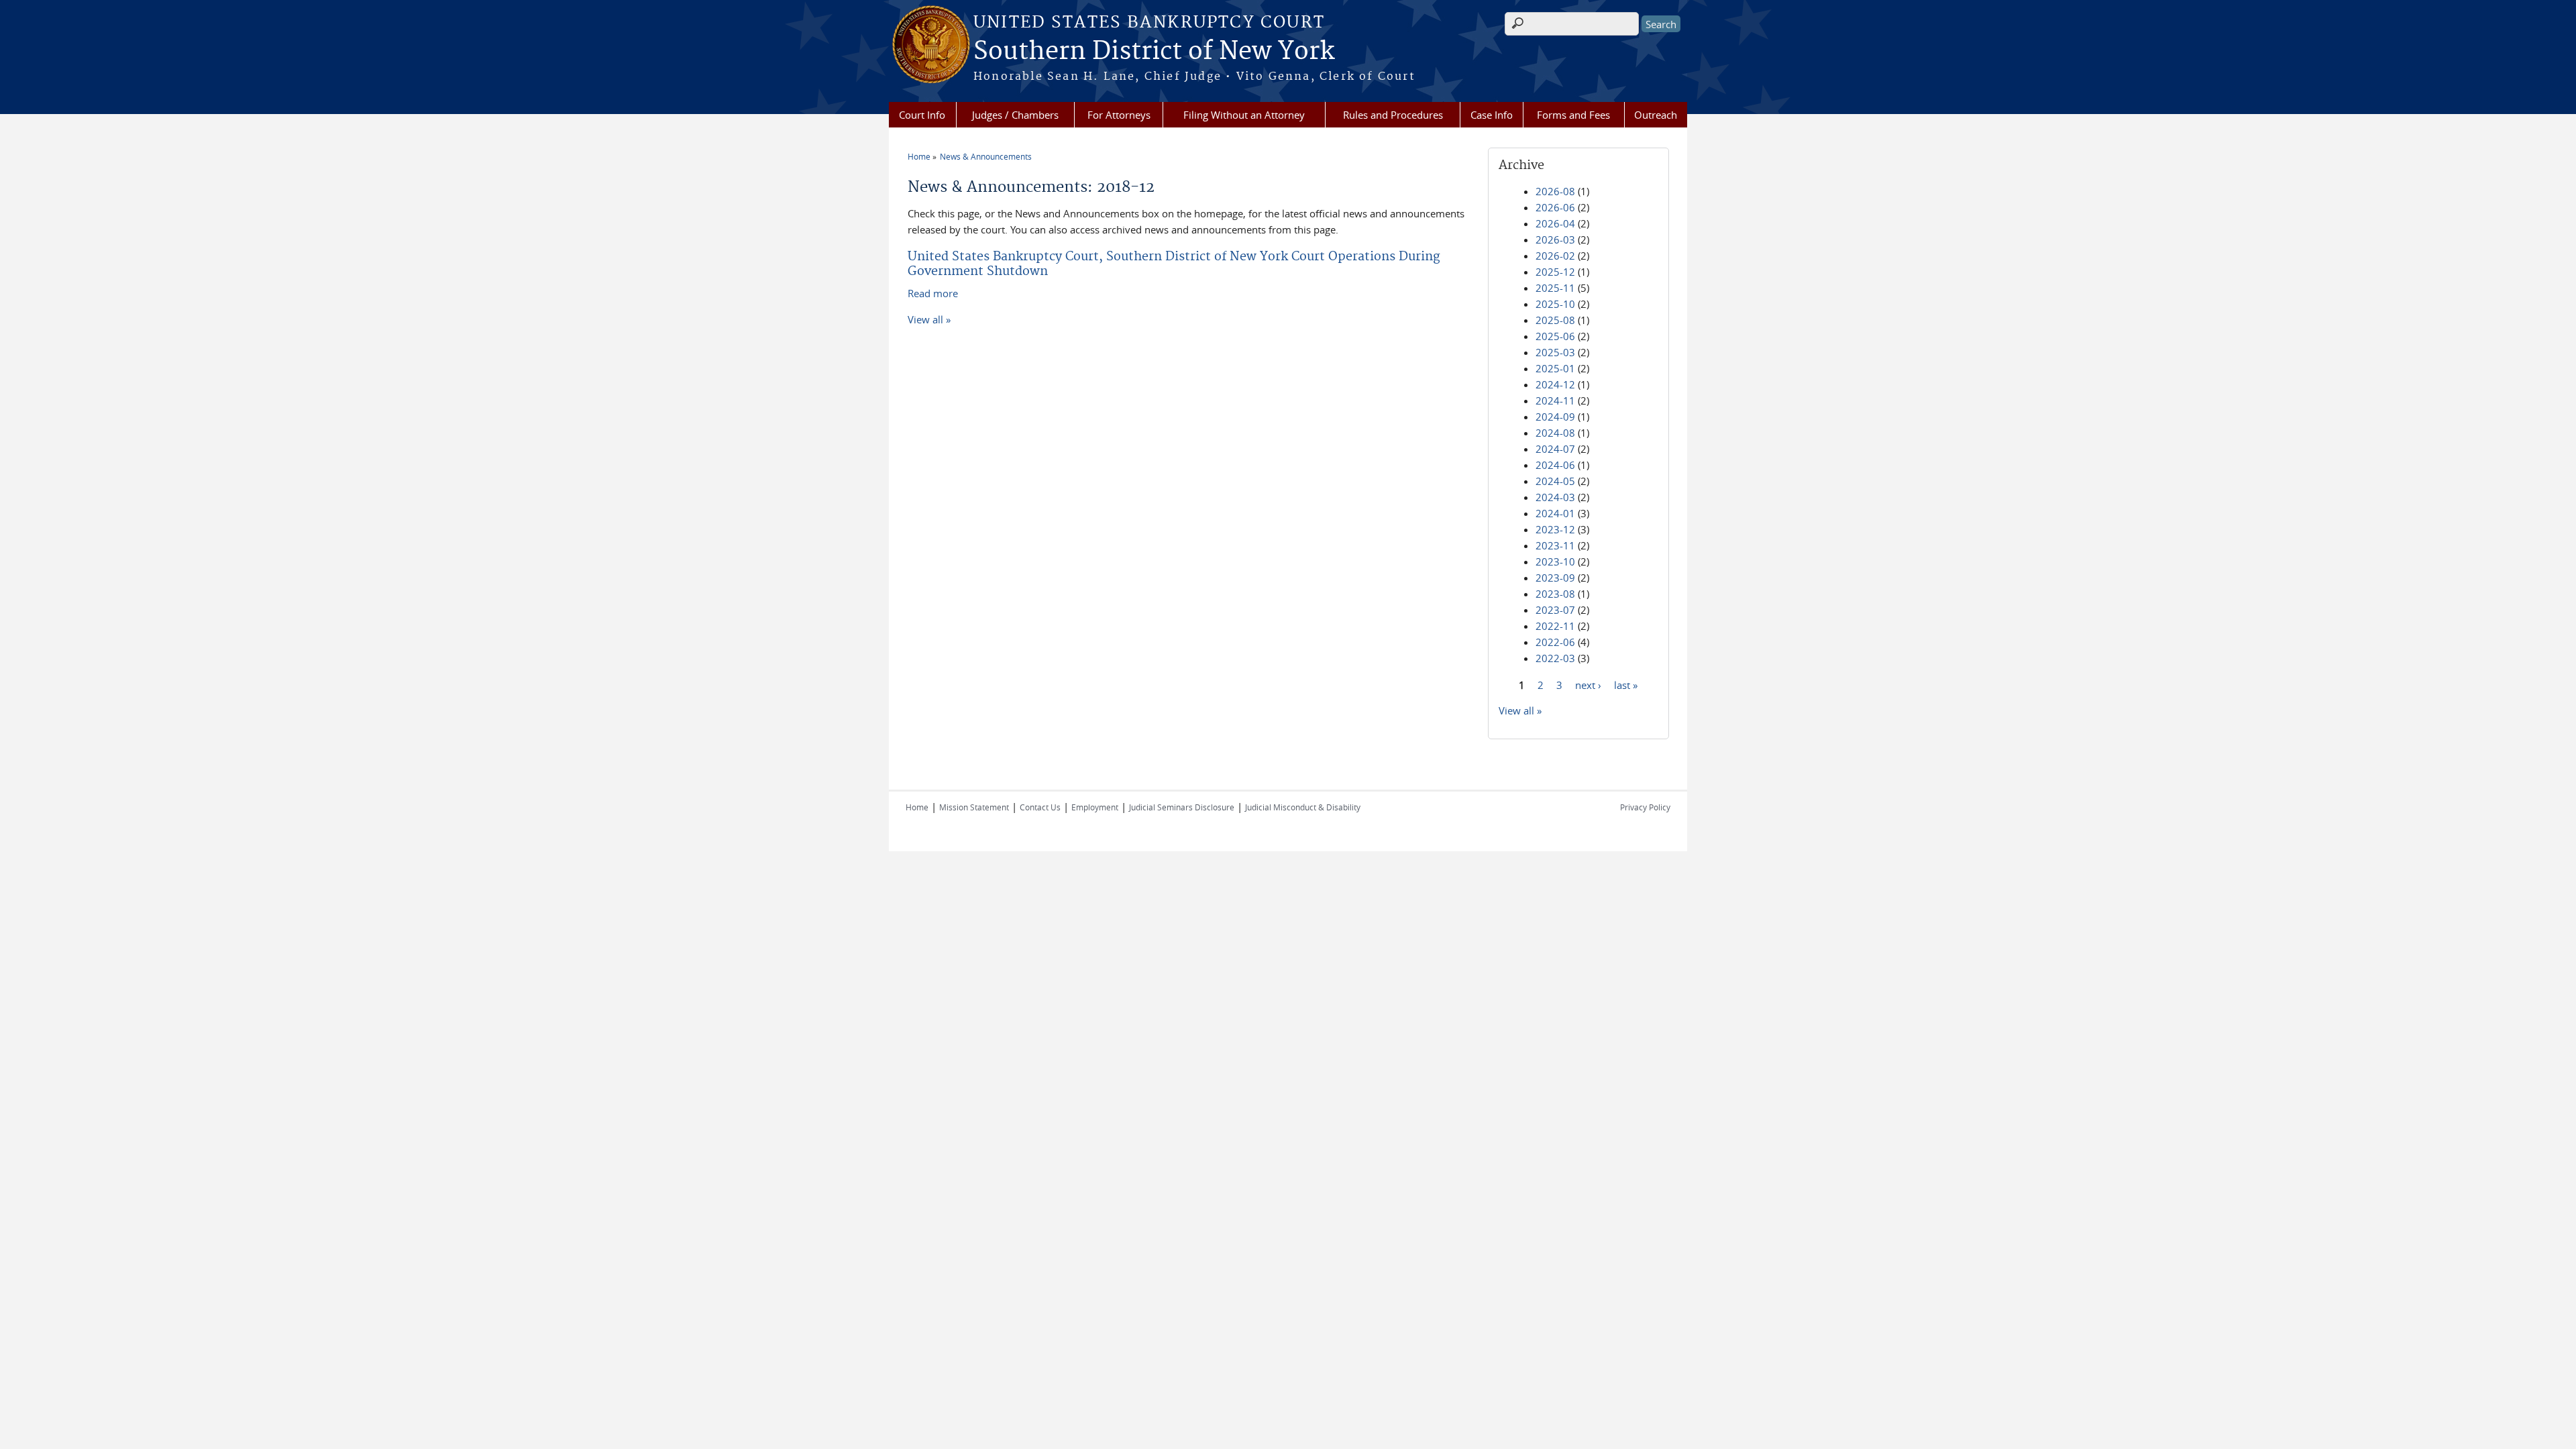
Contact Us (1040, 807)
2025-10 (1555, 304)
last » (1626, 684)
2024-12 (1555, 384)
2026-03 (1555, 239)
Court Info (922, 115)
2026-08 (1555, 191)
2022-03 (1555, 658)
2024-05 (1555, 481)
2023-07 (1555, 610)
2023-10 (1555, 561)
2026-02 (1555, 256)
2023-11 (1555, 545)
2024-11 (1555, 400)
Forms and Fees (1573, 115)
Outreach (1656, 115)
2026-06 (1555, 207)
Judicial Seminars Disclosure (1182, 807)
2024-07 (1555, 449)
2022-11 (1555, 626)
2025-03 (1555, 352)
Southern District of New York (1154, 52)
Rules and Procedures (1393, 115)
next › (1588, 684)
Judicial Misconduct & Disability (1303, 807)
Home (919, 156)
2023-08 (1555, 594)
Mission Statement (974, 807)
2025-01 (1555, 368)
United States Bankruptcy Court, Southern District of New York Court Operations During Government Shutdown (1174, 264)
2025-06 (1555, 336)
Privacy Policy (1645, 807)
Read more (933, 293)
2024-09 (1555, 417)
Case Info (1492, 115)
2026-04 (1555, 223)
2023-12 (1555, 529)
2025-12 (1555, 272)
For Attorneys (1119, 115)
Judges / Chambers (1015, 115)
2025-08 (1555, 320)
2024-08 (1555, 433)
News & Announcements (986, 156)
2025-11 (1555, 288)
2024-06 (1555, 465)
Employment (1095, 807)
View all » (929, 319)
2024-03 (1555, 497)
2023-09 (1555, 578)
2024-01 (1555, 513)
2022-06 (1555, 642)
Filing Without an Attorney (1244, 115)
